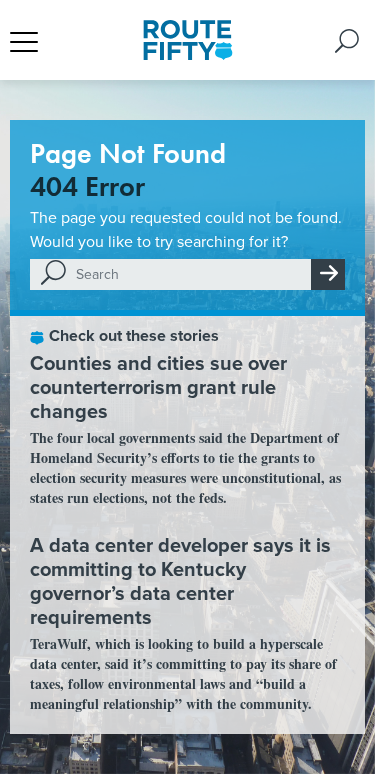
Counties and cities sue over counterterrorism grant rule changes (158, 387)
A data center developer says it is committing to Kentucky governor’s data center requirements (180, 581)
